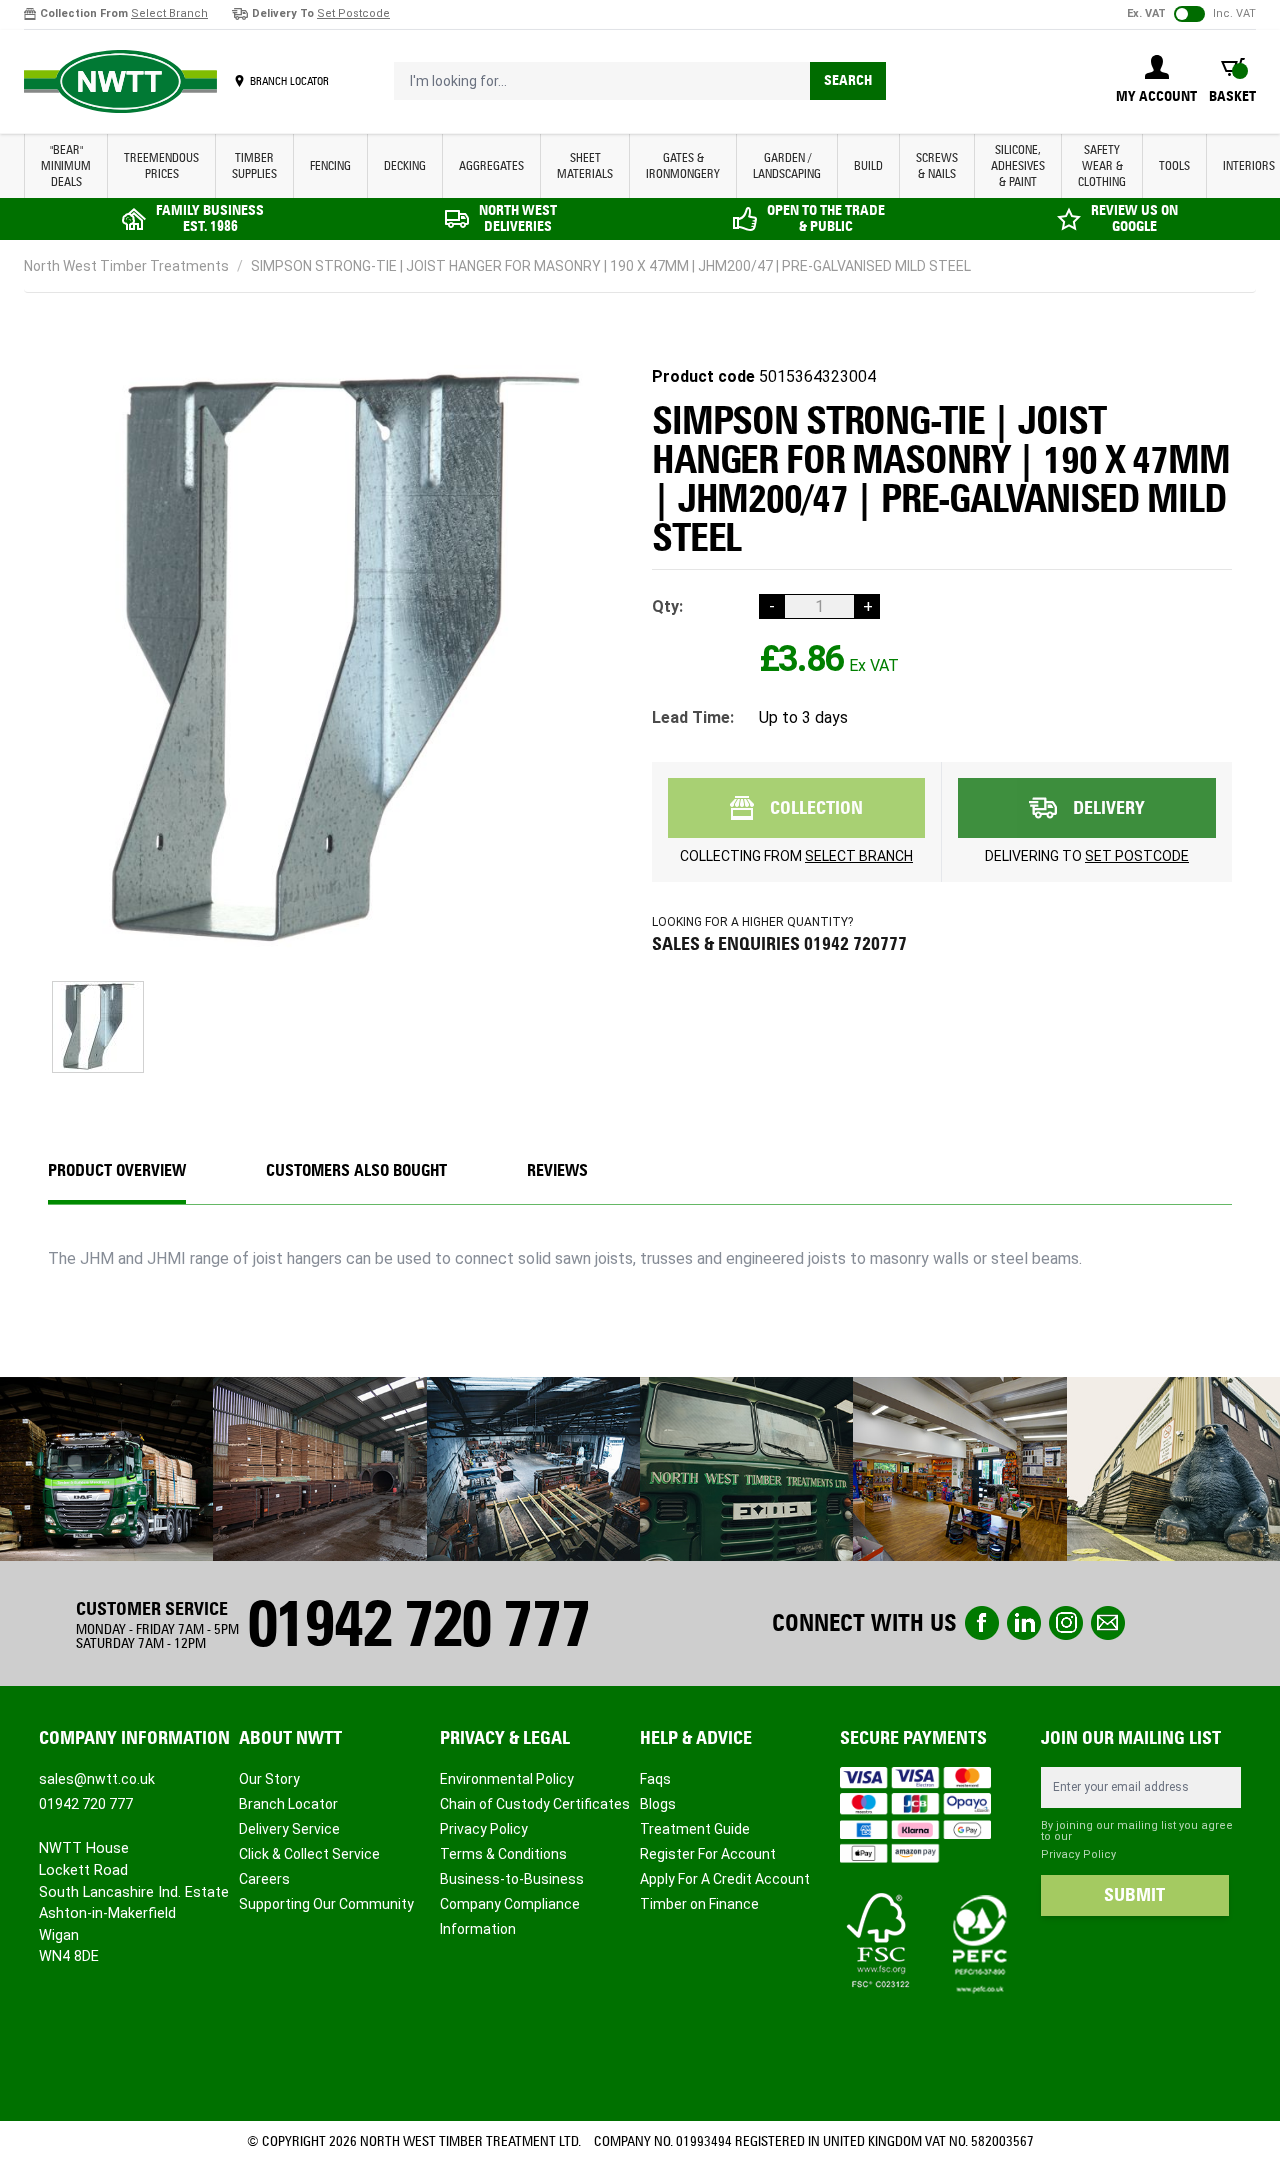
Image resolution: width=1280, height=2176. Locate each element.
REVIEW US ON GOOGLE (1134, 218)
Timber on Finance (699, 1904)
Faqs (655, 1779)
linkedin (1024, 1623)
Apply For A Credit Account (725, 1879)
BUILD (868, 165)
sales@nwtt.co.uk (97, 1779)
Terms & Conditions (503, 1854)
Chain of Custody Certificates (535, 1804)
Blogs (658, 1804)
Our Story (269, 1779)
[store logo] (120, 82)
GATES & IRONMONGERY (683, 165)
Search (848, 80)
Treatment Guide (695, 1829)
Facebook (982, 1623)
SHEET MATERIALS (585, 165)
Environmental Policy (507, 1779)
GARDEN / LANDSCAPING (787, 165)
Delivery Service (289, 1829)
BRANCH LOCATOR (289, 81)
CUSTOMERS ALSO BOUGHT (356, 1170)
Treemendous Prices (161, 165)
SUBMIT (1134, 1895)
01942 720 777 (418, 1623)
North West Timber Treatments (126, 266)
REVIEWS (557, 1170)
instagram (1066, 1623)
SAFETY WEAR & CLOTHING (1102, 165)
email (1108, 1623)
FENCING (330, 165)
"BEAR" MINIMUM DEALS (66, 165)
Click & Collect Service (309, 1854)
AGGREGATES (491, 165)
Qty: (667, 606)
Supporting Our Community (326, 1904)
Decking (405, 165)
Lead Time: (693, 717)
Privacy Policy (484, 1829)
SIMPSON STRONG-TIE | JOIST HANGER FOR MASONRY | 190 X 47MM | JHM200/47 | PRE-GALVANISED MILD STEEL (611, 266)
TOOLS (1174, 165)
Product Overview (117, 1170)
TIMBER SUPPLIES (254, 165)
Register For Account (708, 1854)
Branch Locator (288, 1804)
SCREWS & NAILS (937, 165)
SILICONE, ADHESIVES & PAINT (1018, 165)
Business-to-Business (512, 1879)
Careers (264, 1879)
